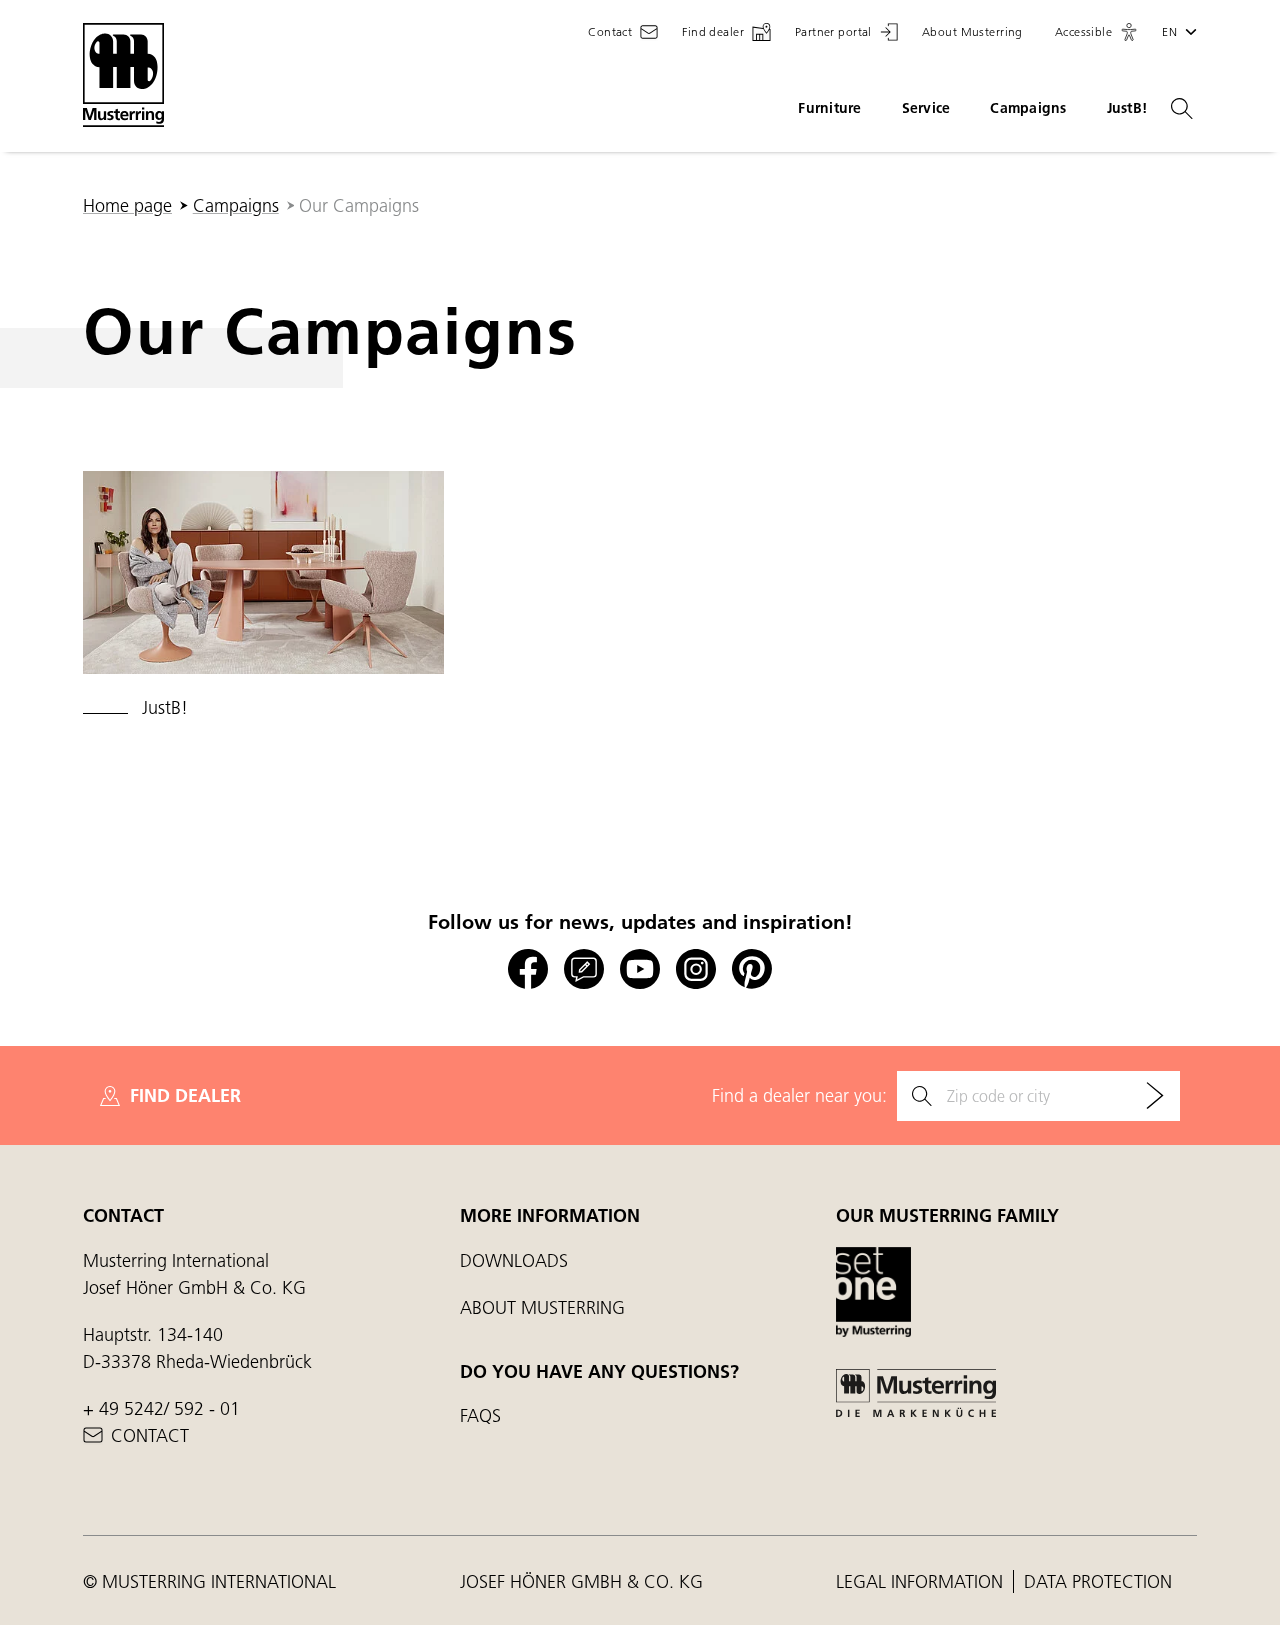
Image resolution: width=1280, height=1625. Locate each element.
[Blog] (584, 969)
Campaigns (1028, 108)
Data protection (1098, 1581)
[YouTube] (640, 969)
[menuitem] (263, 596)
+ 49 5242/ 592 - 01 (161, 1408)
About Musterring (542, 1307)
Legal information (922, 1581)
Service (926, 108)
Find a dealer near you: (799, 1095)
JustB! (1127, 108)
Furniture (829, 108)
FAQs (480, 1415)
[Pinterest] (752, 969)
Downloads (514, 1260)
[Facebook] (528, 969)
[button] (1096, 32)
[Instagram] (696, 969)
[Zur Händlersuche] (1155, 1096)
